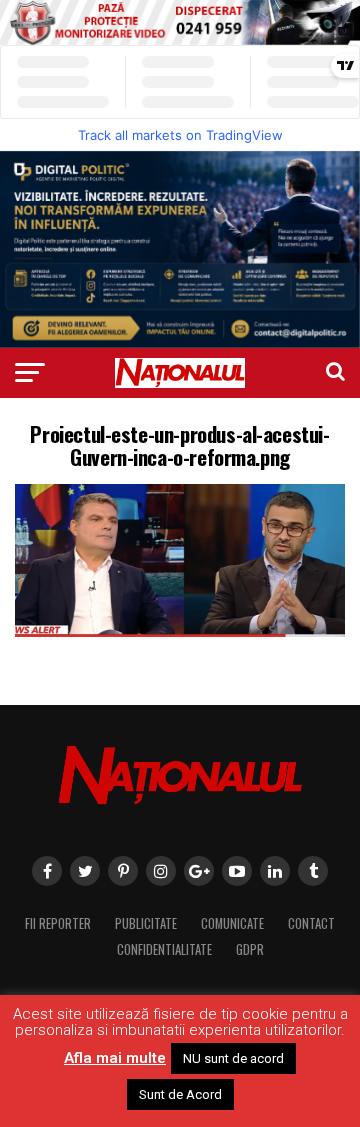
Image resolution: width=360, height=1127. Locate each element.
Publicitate (146, 923)
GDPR (250, 949)
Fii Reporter (58, 923)
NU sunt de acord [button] (233, 1058)
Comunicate (232, 923)
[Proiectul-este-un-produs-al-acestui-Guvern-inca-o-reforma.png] (180, 631)
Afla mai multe (115, 1058)
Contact (311, 923)
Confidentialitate (164, 949)
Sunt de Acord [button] (180, 1094)
